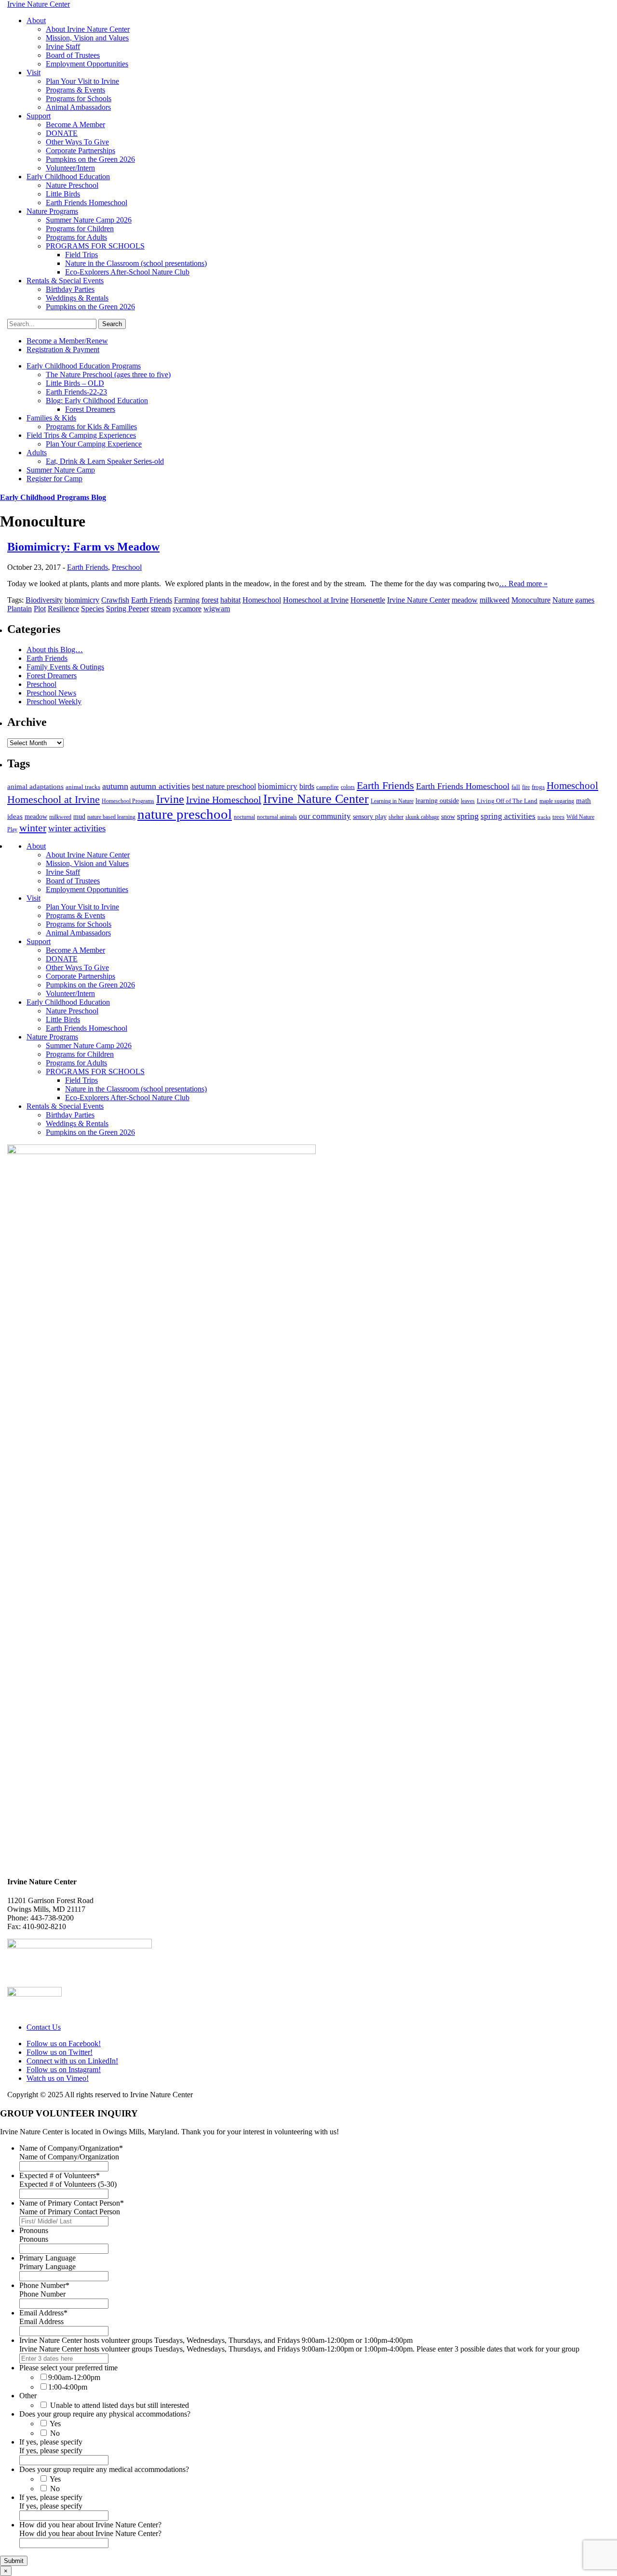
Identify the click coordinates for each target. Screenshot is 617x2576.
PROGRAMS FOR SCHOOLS (95, 246)
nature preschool (185, 814)
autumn (115, 786)
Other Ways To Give (77, 142)
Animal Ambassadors (78, 107)
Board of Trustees (73, 55)
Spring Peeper (127, 609)
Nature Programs (52, 211)
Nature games (573, 600)
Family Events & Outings (65, 667)
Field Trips (81, 255)
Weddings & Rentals (77, 298)
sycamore (187, 609)
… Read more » (523, 584)
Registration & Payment (63, 349)
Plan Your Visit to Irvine (82, 81)
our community (325, 816)
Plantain (20, 609)
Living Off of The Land (507, 801)
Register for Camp (54, 479)
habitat (230, 600)
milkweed (495, 600)
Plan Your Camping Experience (94, 444)
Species (93, 609)
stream (161, 609)
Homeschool (262, 600)
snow (448, 816)
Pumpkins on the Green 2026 (90, 159)
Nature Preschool (72, 185)
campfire (328, 787)
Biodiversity (44, 600)
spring (468, 816)
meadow (465, 600)
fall (516, 787)
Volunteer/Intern (70, 168)
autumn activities (160, 786)
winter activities (77, 828)
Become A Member (75, 125)
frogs (538, 787)
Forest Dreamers (90, 409)
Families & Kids (51, 418)
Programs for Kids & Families (91, 427)
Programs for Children (80, 229)
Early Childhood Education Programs (84, 366)
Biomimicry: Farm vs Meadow (83, 547)
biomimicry (82, 600)
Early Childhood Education (68, 177)
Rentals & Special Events (65, 281)
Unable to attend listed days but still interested (120, 2405)
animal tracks (83, 787)
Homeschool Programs (128, 801)
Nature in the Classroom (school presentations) (136, 263)
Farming (187, 600)
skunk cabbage (422, 817)
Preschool (127, 567)
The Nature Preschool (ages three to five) (108, 375)
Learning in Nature (392, 801)
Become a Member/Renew (67, 341)
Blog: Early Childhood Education (97, 401)
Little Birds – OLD (75, 383)
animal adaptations (35, 787)
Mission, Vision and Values (87, 38)
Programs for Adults (76, 237)
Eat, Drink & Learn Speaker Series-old (105, 461)
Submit (14, 2561)
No (55, 2433)
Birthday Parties (70, 289)
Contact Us (44, 2027)
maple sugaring (557, 801)
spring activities (508, 816)
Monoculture (531, 600)
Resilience (63, 609)
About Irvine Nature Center (88, 29)
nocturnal (244, 817)
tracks (544, 817)
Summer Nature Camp (61, 470)
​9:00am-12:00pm (74, 2377)
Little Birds (63, 194)
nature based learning (111, 817)
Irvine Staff (63, 46)
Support (39, 116)
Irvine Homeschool (224, 800)
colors (348, 787)
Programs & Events (75, 90)
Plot (40, 609)
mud (79, 816)
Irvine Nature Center (418, 600)
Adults (37, 453)
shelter (396, 817)
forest (210, 600)
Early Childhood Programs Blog (53, 497)
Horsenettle (368, 600)
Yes (55, 2424)
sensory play (370, 816)
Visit (34, 72)
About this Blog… (55, 650)
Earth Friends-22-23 (76, 392)
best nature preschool (224, 786)
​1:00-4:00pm (68, 2387)
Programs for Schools (79, 99)
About (36, 20)
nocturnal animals (277, 817)
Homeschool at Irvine (316, 600)
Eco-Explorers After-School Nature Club (127, 272)
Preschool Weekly (54, 702)
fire (526, 787)
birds (307, 786)
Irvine (170, 799)
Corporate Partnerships (80, 151)
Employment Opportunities (87, 64)
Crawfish (115, 600)
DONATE (62, 133)
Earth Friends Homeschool (87, 203)
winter (33, 828)
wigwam (217, 609)
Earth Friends (87, 567)
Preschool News (51, 693)
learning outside (437, 801)
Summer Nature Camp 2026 (89, 220)
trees (558, 817)
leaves (468, 801)
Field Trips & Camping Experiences (81, 435)
